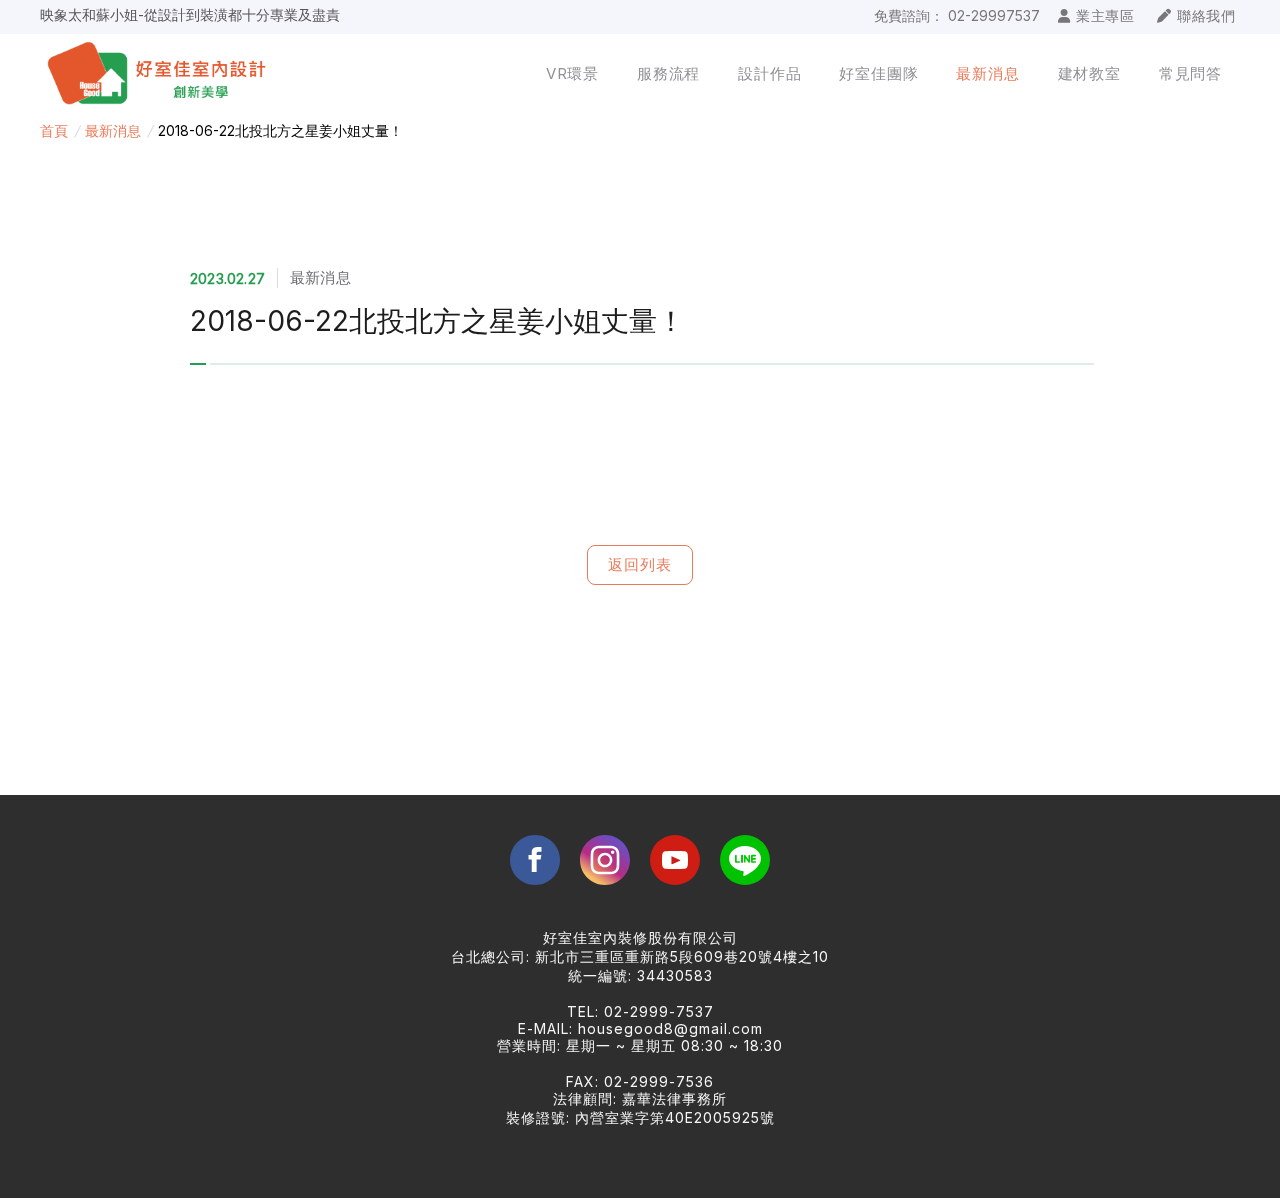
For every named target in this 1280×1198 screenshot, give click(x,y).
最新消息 (113, 130)
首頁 (54, 130)
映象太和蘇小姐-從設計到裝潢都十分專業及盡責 (190, 14)
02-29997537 (994, 15)
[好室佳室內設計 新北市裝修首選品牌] (163, 74)
